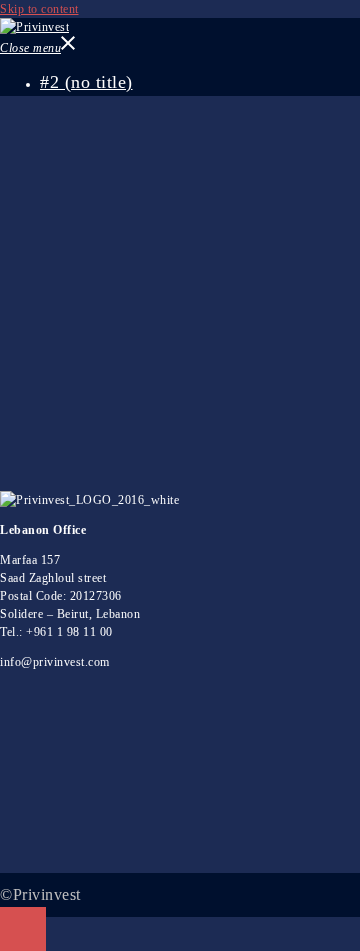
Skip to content (39, 9)
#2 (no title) (86, 82)
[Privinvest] (34, 27)
